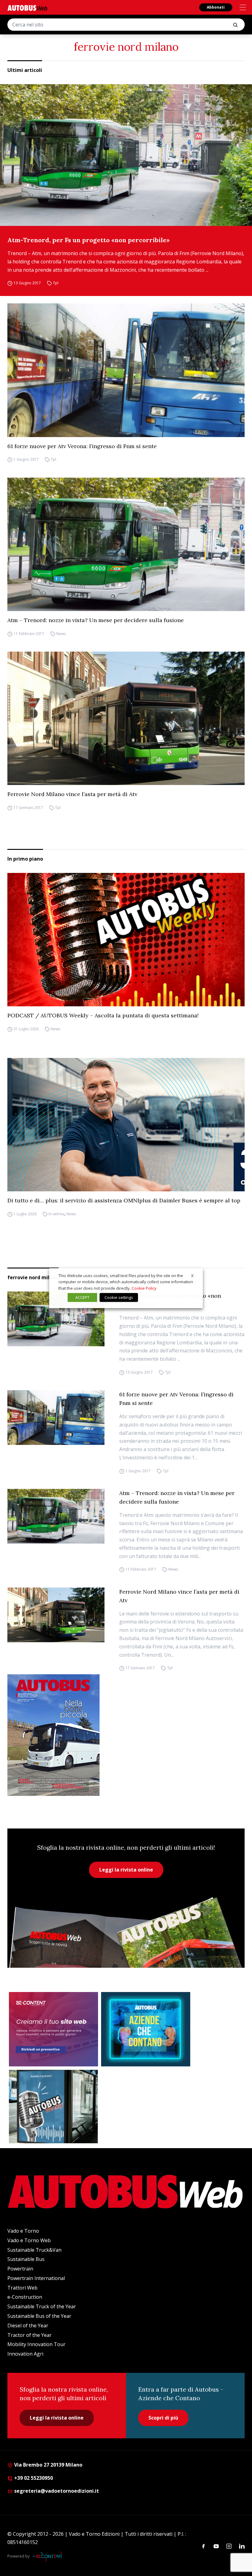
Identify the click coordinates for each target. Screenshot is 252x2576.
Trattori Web (22, 2288)
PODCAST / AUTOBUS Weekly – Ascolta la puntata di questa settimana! (103, 1015)
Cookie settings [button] (119, 1297)
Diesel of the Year (28, 2326)
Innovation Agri (25, 2354)
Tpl (56, 283)
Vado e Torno (23, 2231)
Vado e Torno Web (29, 2240)
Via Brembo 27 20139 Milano (48, 2465)
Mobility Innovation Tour (36, 2344)
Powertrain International (36, 2278)
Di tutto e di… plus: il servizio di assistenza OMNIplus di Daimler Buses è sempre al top (124, 1200)
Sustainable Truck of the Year (42, 2306)
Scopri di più (163, 2418)
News (61, 634)
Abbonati (216, 7)
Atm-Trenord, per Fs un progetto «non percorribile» (89, 240)
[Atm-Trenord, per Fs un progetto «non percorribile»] (126, 155)
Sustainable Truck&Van (34, 2250)
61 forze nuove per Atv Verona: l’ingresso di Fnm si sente (82, 446)
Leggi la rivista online (126, 1870)
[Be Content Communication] (49, 2556)
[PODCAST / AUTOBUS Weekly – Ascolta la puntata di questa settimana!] (126, 940)
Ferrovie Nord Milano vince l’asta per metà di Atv (72, 794)
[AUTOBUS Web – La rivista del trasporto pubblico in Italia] (27, 8)
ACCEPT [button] (82, 1297)
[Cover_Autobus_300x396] (126, 1735)
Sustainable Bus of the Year (39, 2316)
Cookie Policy (144, 1288)
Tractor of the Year (30, 2335)
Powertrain (20, 2269)
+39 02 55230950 (33, 2478)
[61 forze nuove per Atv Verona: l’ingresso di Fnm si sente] (126, 370)
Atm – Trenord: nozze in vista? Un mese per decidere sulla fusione (96, 620)
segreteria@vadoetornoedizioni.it (57, 2491)
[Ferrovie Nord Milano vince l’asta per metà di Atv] (126, 718)
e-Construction (25, 2297)
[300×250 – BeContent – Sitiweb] (53, 2029)
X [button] (192, 1275)
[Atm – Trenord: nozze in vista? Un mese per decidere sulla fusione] (126, 544)
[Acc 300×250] (146, 2029)
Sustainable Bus (26, 2259)
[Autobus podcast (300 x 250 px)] (53, 2107)
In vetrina (57, 1214)
